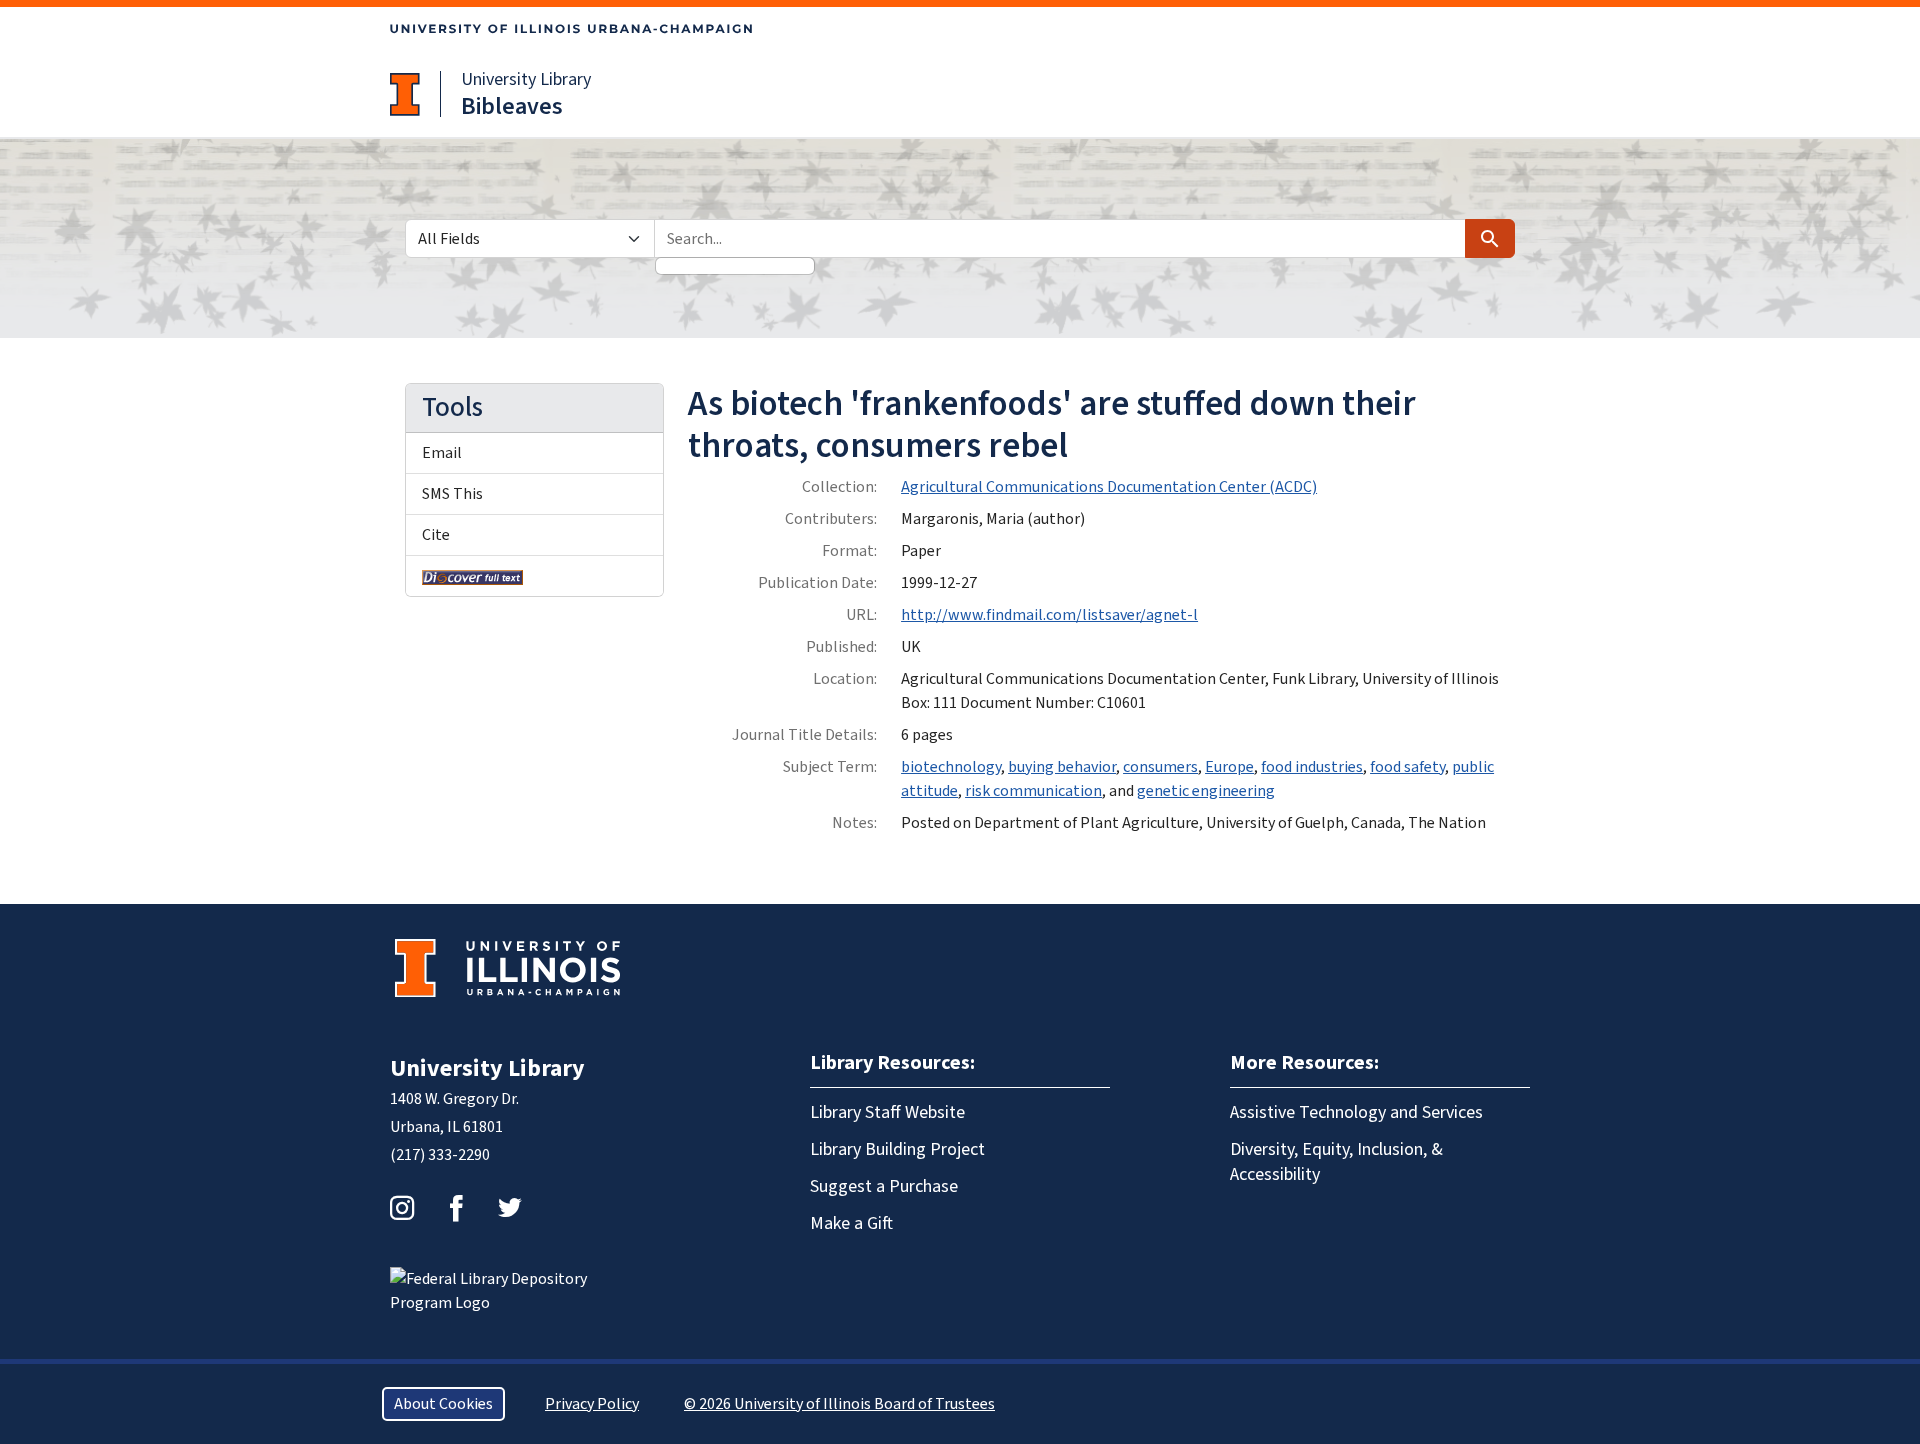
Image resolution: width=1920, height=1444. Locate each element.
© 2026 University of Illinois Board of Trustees (839, 1404)
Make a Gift (851, 1223)
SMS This (452, 494)
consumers (1160, 767)
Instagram (402, 1208)
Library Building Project (897, 1149)
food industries (1312, 767)
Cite (436, 535)
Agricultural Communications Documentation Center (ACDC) (1109, 487)
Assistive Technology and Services (1356, 1112)
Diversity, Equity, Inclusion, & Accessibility (1336, 1162)
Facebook (456, 1208)
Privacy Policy (592, 1404)
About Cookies (443, 1404)
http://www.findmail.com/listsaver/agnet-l (1049, 615)
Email (442, 453)
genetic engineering (1206, 791)
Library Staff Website (887, 1112)
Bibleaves (512, 106)
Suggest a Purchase (884, 1186)
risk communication (1033, 791)
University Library (526, 79)
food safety (1407, 767)
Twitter (510, 1208)
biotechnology (951, 767)
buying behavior (1062, 767)
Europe (1229, 767)
